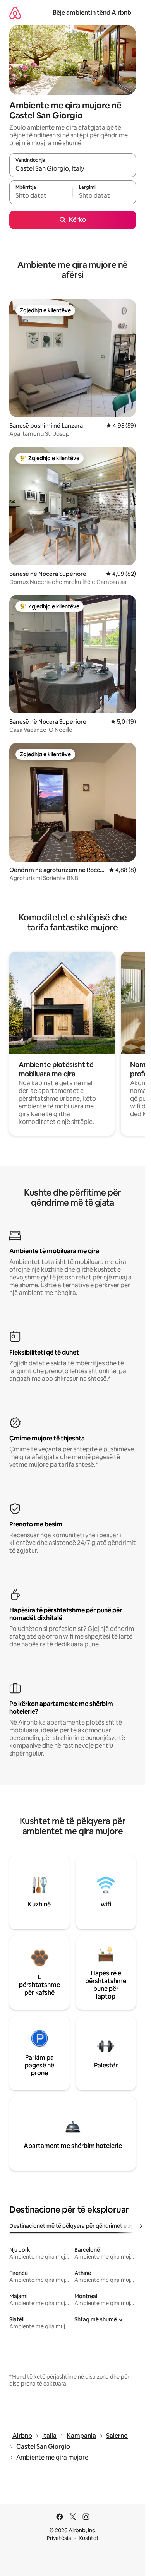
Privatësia (59, 2538)
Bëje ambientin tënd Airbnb (92, 13)
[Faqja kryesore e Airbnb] (15, 13)
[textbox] (41, 196)
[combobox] (73, 169)
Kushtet (89, 2538)
